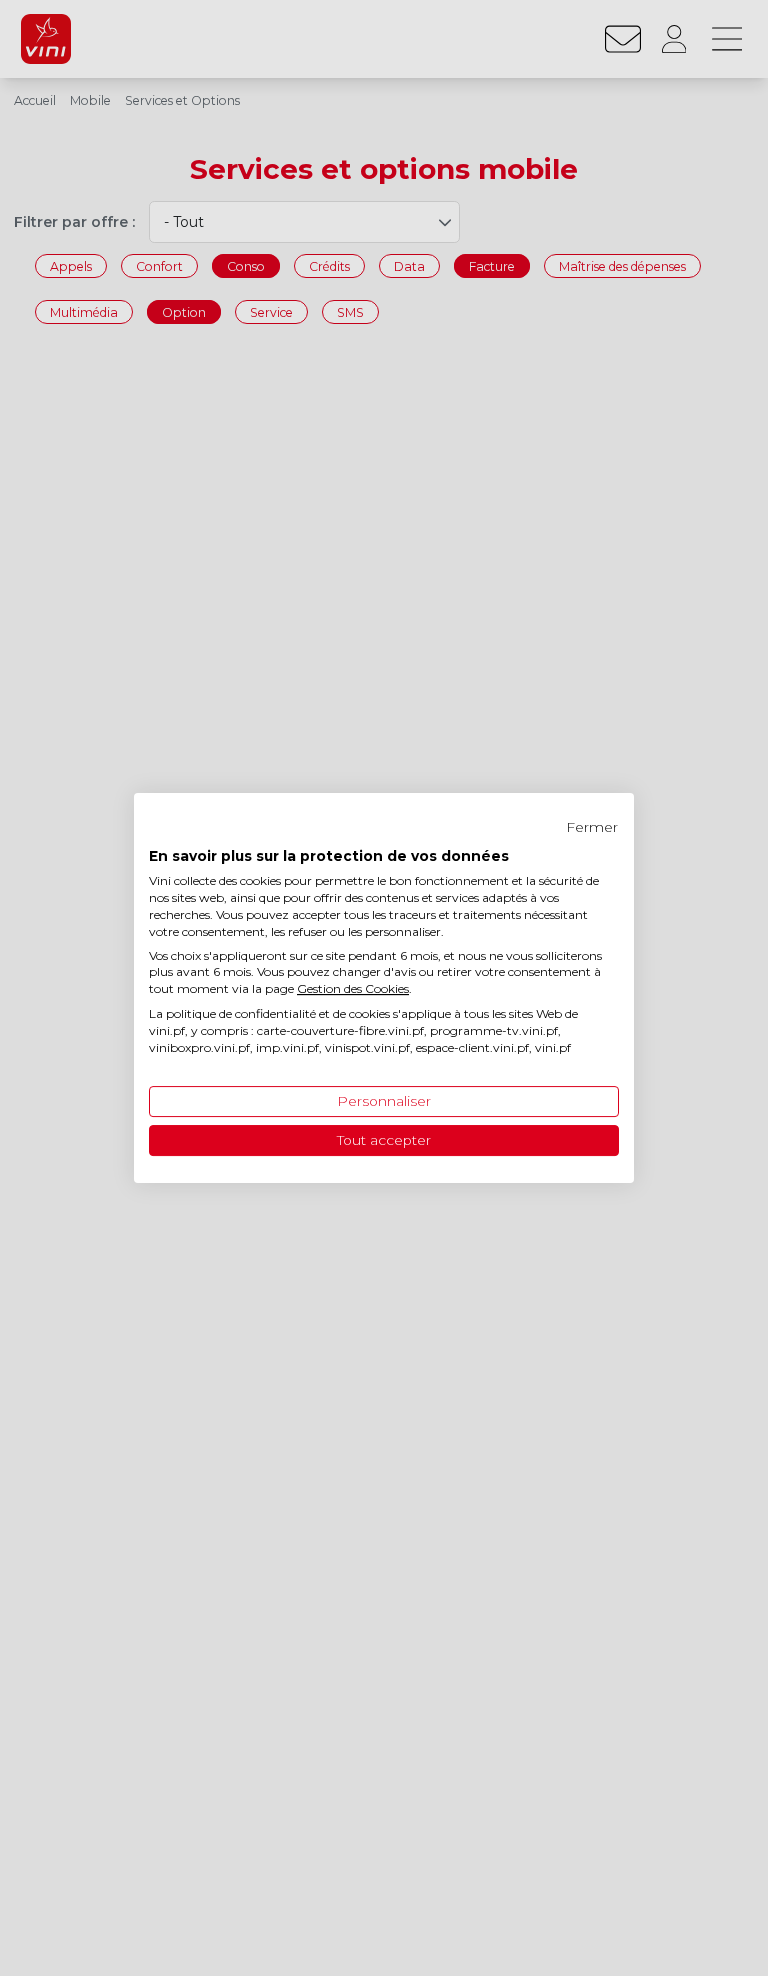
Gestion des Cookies (353, 988)
